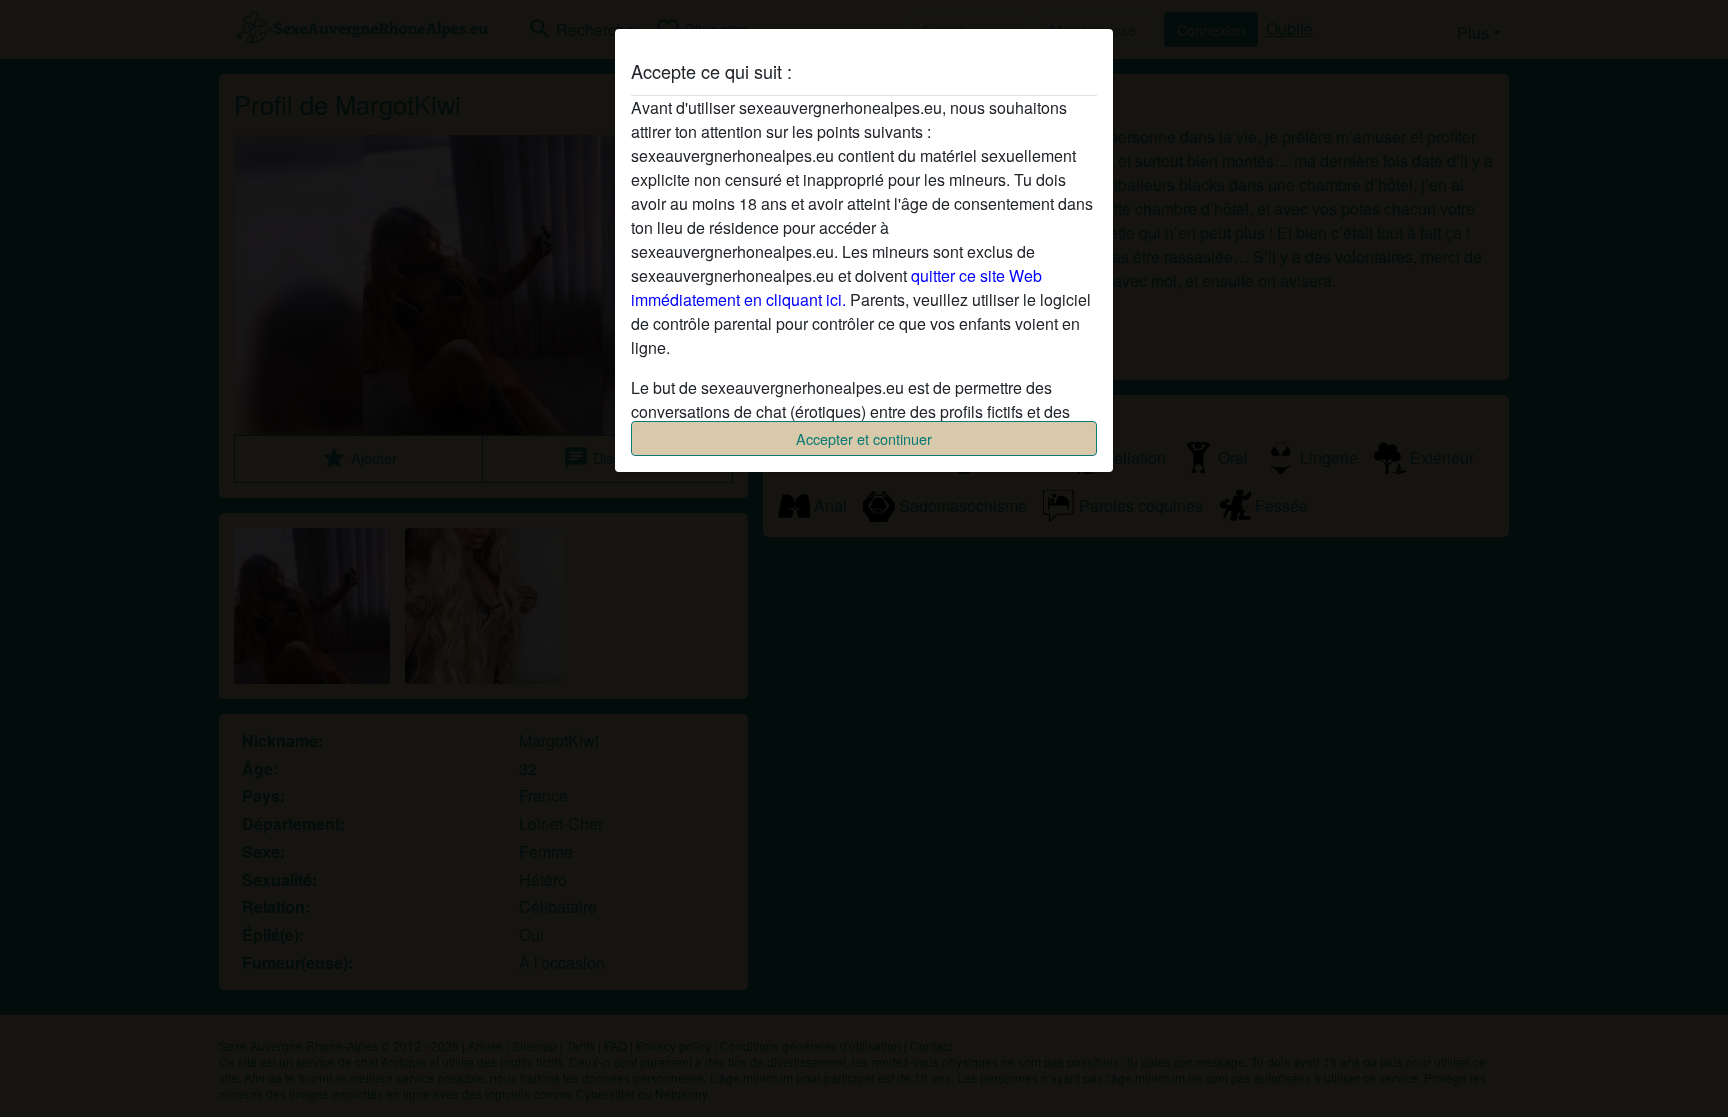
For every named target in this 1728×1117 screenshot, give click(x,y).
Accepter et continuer (864, 438)
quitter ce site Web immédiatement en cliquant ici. (836, 287)
